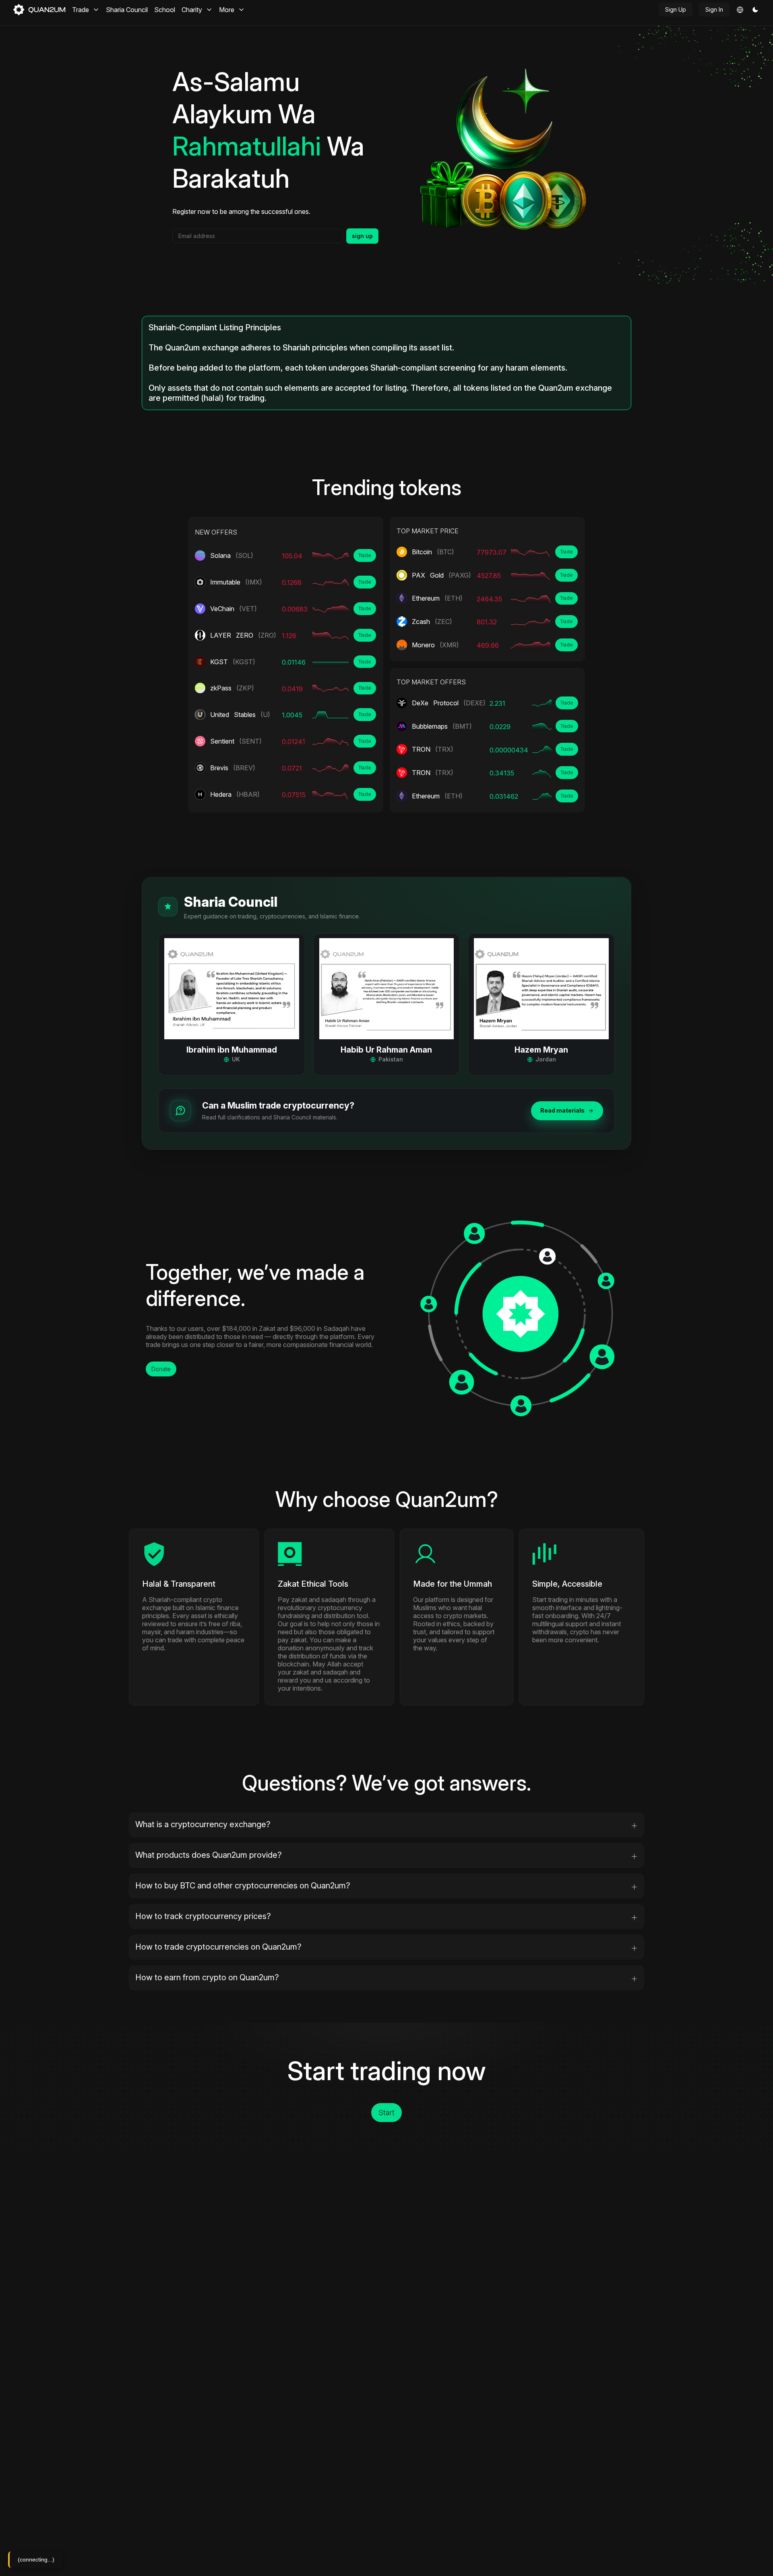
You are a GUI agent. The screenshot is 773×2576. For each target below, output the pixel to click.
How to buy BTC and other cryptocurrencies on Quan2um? (243, 1886)
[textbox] (258, 236)
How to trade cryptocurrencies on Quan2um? (218, 1947)
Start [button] (386, 2113)
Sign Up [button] (676, 9)
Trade (365, 555)
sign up (362, 236)
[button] (755, 10)
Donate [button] (161, 1369)
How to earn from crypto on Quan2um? (207, 1977)
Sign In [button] (714, 9)
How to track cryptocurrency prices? (203, 1916)
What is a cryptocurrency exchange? (203, 1824)
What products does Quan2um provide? (209, 1855)
